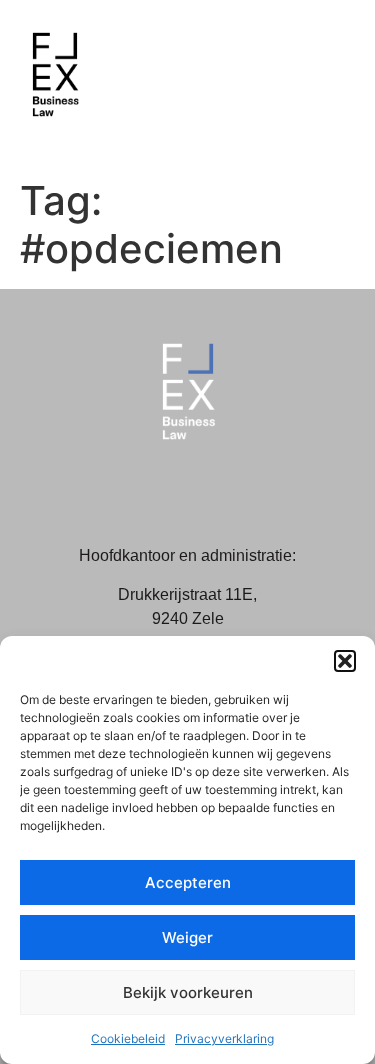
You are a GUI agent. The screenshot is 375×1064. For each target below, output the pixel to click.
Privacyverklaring (224, 1038)
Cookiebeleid (128, 1038)
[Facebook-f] (165, 489)
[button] (345, 661)
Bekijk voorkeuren (188, 992)
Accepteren (188, 882)
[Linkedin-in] (210, 489)
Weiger (187, 937)
